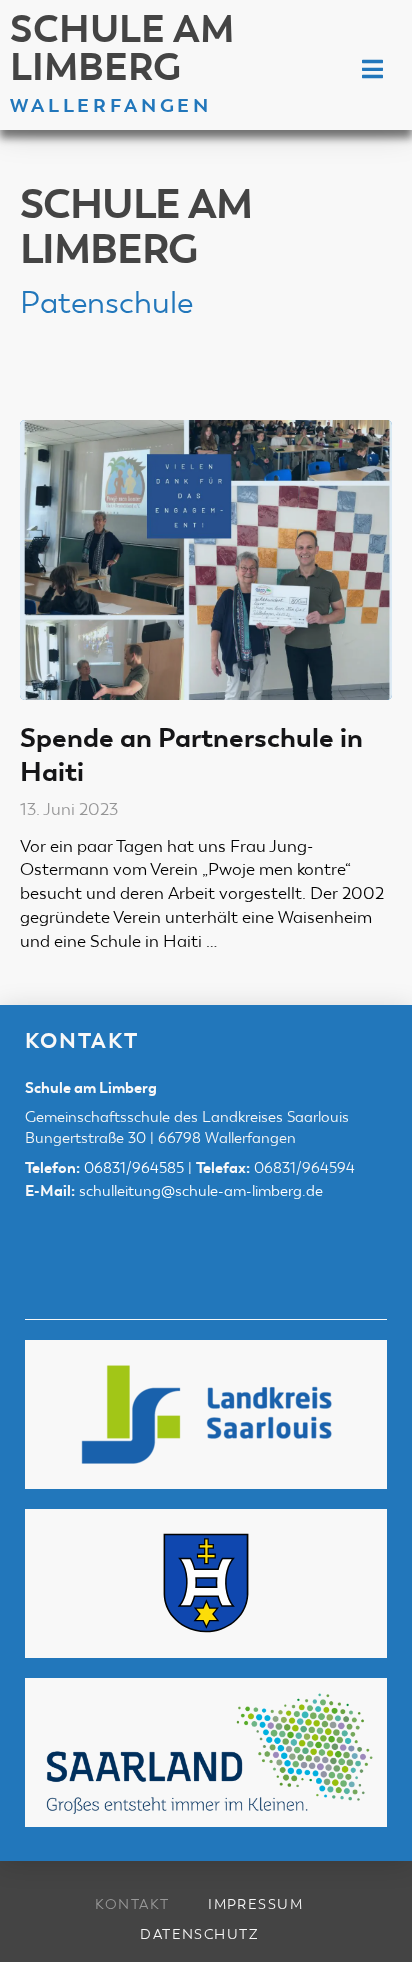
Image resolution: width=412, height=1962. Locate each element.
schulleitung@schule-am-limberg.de (201, 1191)
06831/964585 (134, 1168)
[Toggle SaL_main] (372, 70)
